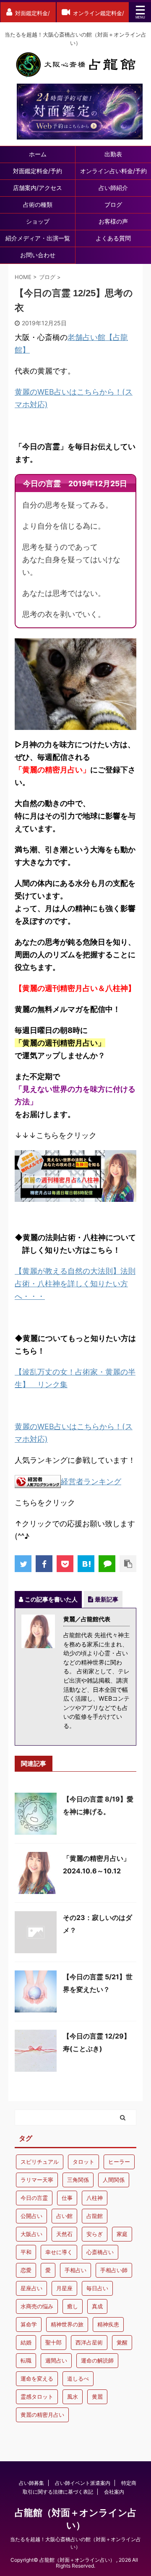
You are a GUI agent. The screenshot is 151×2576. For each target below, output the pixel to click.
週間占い (56, 2360)
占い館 (64, 2216)
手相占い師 (114, 2270)
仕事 (67, 2198)
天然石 (64, 2234)
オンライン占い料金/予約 (113, 171)
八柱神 (95, 2198)
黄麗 (97, 2397)
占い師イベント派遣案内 (83, 2483)
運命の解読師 (97, 2360)
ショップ (38, 221)
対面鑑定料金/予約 (38, 171)
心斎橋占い (100, 2252)
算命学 (29, 2324)
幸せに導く (59, 2252)
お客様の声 (113, 221)
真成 (97, 2306)
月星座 (64, 2288)
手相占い (75, 2270)
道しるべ (78, 2378)
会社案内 (114, 2492)
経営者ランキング (91, 1482)
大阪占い (31, 2234)
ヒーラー (119, 2162)
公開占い (31, 2216)
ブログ (113, 204)
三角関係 (78, 2180)
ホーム (38, 154)
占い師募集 (31, 2483)
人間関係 (114, 2180)
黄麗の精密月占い (42, 2415)
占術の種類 (38, 204)
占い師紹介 (113, 188)
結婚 (26, 2342)
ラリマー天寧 (37, 2180)
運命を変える (37, 2378)
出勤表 (113, 154)
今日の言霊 (34, 2198)
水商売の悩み (37, 2306)
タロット (83, 2162)
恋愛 (26, 2270)
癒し (73, 2306)
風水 (73, 2397)
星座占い (31, 2288)
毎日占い (97, 2288)
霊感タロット (37, 2397)
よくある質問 (113, 238)
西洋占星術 (89, 2342)
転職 (26, 2360)
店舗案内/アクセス (38, 188)
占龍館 (95, 2216)
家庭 (122, 2234)
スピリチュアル (40, 2162)
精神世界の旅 (67, 2324)
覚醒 (122, 2342)
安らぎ (95, 2234)
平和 (26, 2252)
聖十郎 (53, 2342)
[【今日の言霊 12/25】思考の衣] (86, 1564)
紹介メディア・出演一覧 (38, 238)
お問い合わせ (38, 255)
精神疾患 (108, 2324)
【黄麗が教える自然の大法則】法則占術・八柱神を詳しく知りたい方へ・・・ (75, 1284)
